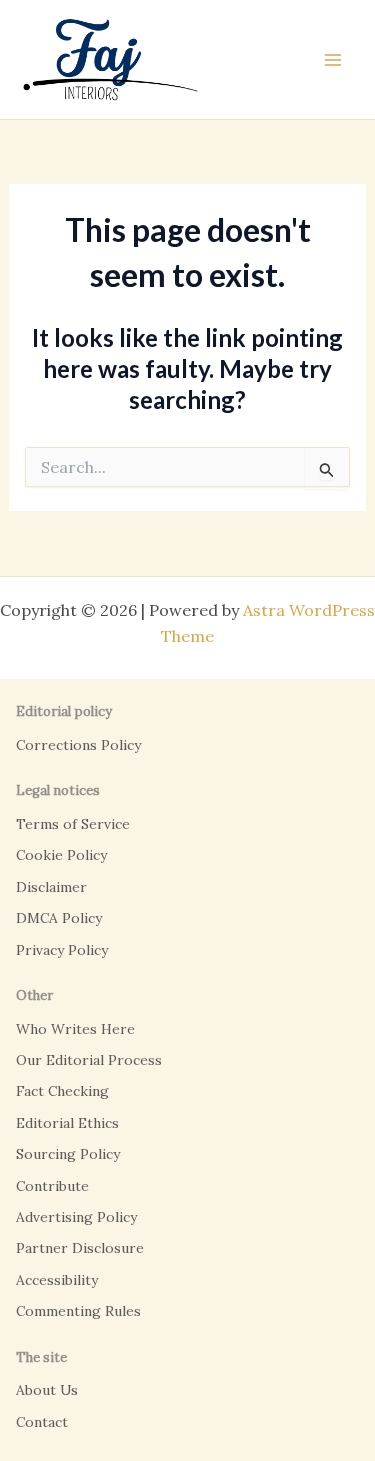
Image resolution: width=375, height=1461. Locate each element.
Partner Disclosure (80, 1248)
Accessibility (57, 1280)
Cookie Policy (61, 855)
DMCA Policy (59, 918)
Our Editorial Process (89, 1060)
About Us (47, 1390)
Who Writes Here (75, 1029)
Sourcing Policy (68, 1154)
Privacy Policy (62, 950)
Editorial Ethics (67, 1123)
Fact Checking (62, 1091)
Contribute (52, 1186)
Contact (42, 1422)
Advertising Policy (76, 1217)
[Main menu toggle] (333, 60)
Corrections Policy (78, 745)
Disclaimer (51, 887)
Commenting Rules (78, 1311)
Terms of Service (73, 824)
